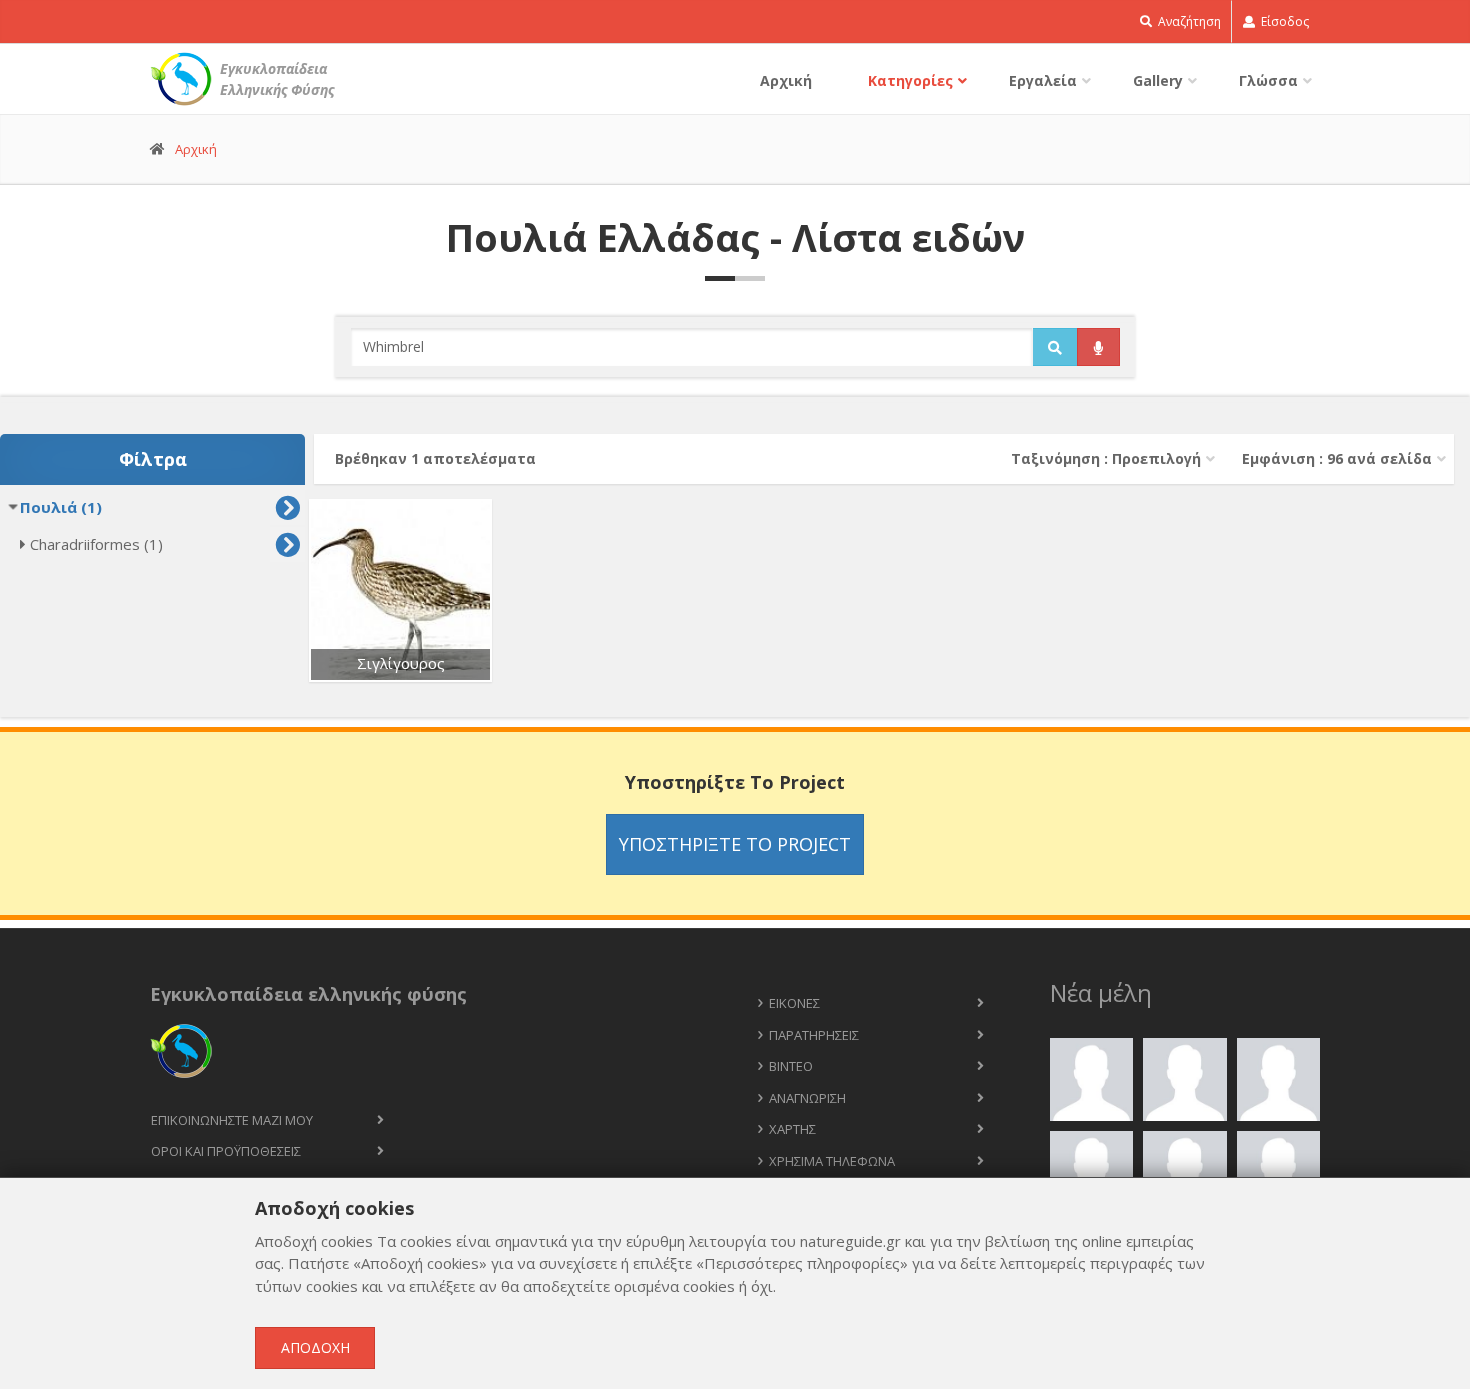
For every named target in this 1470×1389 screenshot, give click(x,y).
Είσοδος (1283, 21)
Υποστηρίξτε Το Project (735, 844)
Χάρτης (792, 1129)
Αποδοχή (315, 1347)
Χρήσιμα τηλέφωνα (832, 1161)
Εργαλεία (1043, 80)
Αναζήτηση (1188, 21)
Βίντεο (791, 1066)
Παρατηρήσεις (814, 1035)
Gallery (1158, 80)
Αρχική (786, 80)
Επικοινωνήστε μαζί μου (232, 1120)
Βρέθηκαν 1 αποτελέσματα (435, 458)
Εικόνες (794, 1003)
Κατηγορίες (910, 80)
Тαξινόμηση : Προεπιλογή (1106, 458)
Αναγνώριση (807, 1098)
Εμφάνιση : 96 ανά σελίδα (1337, 458)
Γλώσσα (1268, 80)
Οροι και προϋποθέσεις (226, 1151)
